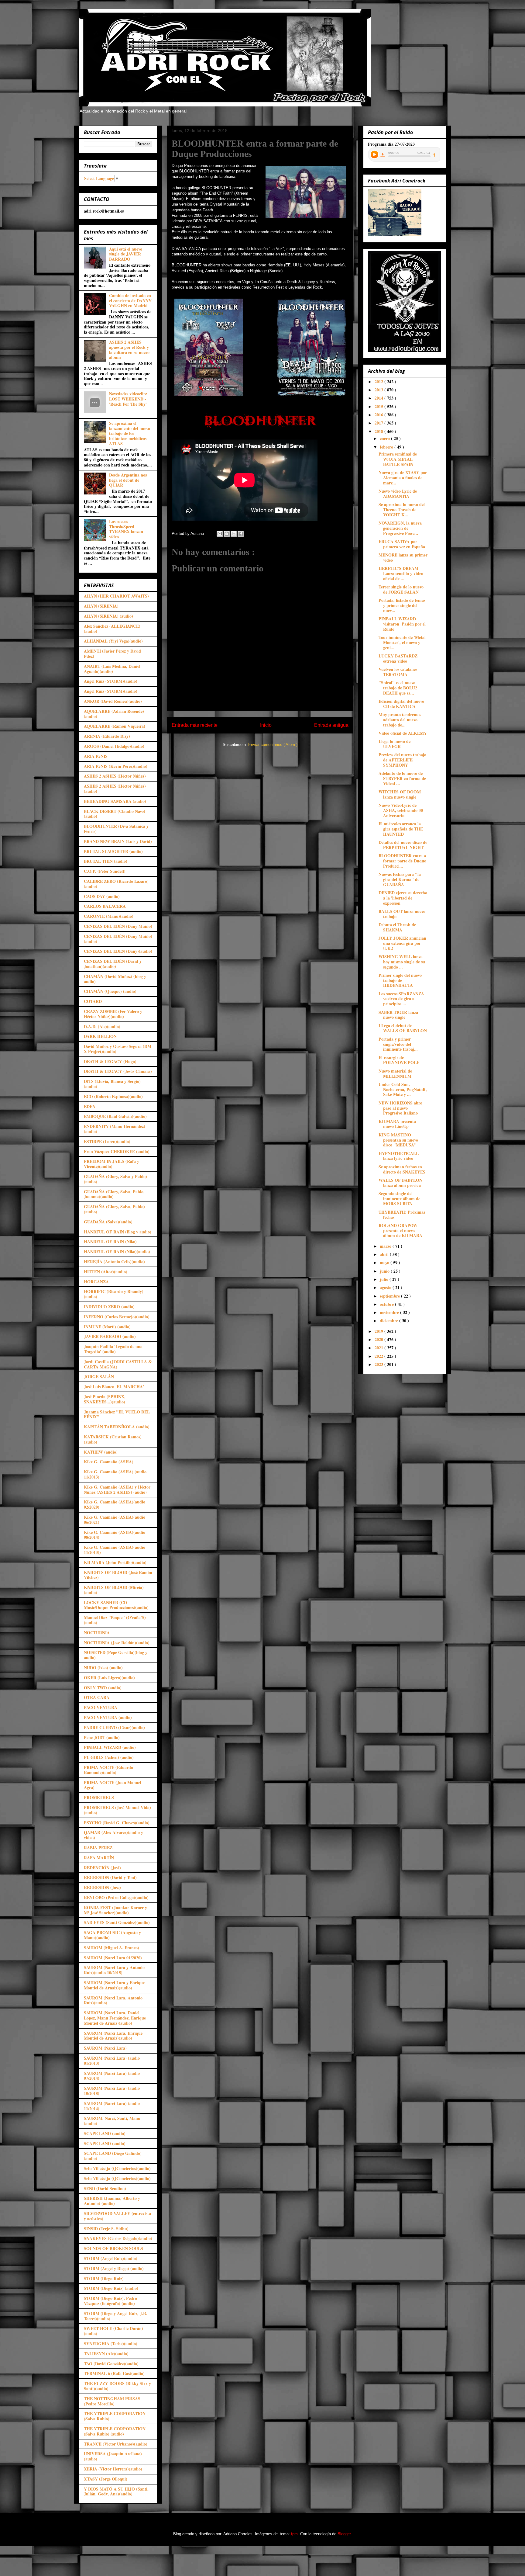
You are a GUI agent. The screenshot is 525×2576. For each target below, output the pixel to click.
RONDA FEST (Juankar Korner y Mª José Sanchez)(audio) (115, 1910)
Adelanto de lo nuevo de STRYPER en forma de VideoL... (402, 778)
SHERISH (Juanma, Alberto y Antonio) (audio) (112, 2201)
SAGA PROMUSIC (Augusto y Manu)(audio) (112, 1935)
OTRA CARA (97, 1697)
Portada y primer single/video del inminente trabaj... (398, 1044)
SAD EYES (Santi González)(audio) (117, 1922)
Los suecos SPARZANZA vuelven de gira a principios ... (401, 999)
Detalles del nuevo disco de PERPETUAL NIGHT (403, 845)
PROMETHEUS (99, 1797)
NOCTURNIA (97, 1633)
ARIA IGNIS (96, 756)
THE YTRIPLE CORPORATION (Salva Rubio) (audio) (115, 2431)
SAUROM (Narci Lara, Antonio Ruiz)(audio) (113, 2000)
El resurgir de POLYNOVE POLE (399, 1060)
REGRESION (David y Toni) (110, 1877)
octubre (387, 1304)
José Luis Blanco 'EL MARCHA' (114, 1387)
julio (385, 1279)
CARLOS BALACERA (105, 906)
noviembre (390, 1312)
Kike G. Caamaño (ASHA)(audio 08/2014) (115, 1535)
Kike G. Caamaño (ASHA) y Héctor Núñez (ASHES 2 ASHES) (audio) (117, 1489)
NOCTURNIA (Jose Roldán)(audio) (117, 1643)
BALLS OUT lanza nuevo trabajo (402, 914)
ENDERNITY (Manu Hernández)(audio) (115, 1129)
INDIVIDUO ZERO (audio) (109, 1307)
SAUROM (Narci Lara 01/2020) (113, 1958)
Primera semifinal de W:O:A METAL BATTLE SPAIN (398, 459)
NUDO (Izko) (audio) (103, 1668)
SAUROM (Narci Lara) (105, 2048)
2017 (379, 423)
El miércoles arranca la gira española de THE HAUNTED (401, 829)
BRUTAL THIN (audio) (106, 861)
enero (385, 438)
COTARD (93, 1001)
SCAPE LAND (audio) (105, 2133)
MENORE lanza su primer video (403, 557)
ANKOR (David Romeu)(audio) (113, 701)
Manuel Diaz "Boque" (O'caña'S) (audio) (115, 1620)
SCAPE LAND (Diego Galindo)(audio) (113, 2156)
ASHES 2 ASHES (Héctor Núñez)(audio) (115, 789)
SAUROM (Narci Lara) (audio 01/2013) (112, 2061)
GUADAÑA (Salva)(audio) (108, 1222)
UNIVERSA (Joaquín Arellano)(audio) (113, 2456)
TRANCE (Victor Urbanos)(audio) (116, 2444)
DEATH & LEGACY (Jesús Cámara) (118, 1071)
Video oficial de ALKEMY (403, 733)
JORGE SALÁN (99, 1376)
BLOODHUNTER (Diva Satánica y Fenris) (116, 829)
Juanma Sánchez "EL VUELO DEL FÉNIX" (117, 1414)
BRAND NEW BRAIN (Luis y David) (118, 841)
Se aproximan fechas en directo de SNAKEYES (402, 1169)
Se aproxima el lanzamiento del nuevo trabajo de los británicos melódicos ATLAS (130, 433)
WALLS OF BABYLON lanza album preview (400, 1183)
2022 (379, 1356)
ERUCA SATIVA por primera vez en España (402, 544)
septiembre (390, 1296)
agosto (386, 1287)
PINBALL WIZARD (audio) (110, 1747)
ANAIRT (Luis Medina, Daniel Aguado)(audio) (112, 669)
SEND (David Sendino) (105, 2188)
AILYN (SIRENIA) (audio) (108, 616)
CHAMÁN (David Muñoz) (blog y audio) (115, 979)
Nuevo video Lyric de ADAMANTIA (398, 494)
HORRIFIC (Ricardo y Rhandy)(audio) (114, 1294)
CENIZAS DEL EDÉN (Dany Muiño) (118, 926)
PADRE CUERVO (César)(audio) (114, 1727)
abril (385, 1254)
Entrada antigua (331, 725)
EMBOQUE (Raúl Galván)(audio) (115, 1116)
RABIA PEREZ (98, 1848)
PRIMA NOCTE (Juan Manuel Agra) (113, 1785)
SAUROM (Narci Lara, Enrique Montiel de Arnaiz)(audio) (113, 2036)
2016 (379, 415)
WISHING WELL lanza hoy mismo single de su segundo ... (402, 962)
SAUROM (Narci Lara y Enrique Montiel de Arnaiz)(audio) (114, 1985)
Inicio (266, 725)
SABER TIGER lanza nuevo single (398, 1015)
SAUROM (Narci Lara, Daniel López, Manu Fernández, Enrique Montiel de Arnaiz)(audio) (115, 2018)
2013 (379, 390)
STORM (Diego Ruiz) (104, 2278)
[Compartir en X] (234, 534)
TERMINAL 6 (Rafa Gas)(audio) (114, 2373)
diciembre (389, 1321)
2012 (379, 381)
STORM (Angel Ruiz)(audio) (111, 2258)
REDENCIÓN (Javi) (102, 1868)
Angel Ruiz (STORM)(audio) (111, 681)
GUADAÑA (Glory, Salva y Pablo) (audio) (115, 1179)
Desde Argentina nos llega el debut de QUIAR (128, 480)
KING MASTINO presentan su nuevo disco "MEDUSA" (398, 1140)
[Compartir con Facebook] (241, 534)
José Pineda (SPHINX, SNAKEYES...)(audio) (105, 1399)
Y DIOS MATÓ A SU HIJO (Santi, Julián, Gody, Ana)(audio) (116, 2491)
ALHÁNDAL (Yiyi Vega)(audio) (113, 641)
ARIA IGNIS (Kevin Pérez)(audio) (116, 766)
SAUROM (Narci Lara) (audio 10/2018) (112, 2091)
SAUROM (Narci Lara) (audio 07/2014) (112, 2076)
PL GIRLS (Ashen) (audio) (109, 1757)
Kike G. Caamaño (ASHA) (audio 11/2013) (115, 1474)
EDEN (90, 1106)
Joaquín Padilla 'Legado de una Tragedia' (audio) (113, 1349)
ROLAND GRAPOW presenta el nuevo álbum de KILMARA (400, 1231)
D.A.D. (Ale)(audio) (102, 1026)
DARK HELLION (100, 1036)
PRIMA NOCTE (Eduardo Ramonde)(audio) (108, 1770)
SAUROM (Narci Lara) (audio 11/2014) (112, 2106)
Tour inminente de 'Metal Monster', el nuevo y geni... (402, 642)
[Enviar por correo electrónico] (220, 534)
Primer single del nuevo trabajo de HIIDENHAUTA (400, 980)
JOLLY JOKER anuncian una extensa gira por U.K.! (402, 943)
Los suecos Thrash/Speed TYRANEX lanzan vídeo (126, 529)
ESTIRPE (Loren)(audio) (107, 1141)
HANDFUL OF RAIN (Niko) (110, 1241)
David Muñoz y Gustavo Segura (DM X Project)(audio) (118, 1049)
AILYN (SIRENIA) (101, 606)
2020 (379, 1339)
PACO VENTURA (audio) (108, 1717)
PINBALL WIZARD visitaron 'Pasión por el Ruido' (402, 624)
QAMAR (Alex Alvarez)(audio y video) (113, 1835)
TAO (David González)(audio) (111, 2364)
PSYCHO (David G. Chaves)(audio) (117, 1823)
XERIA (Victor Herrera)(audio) (113, 2469)
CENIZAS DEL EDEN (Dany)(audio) (118, 951)
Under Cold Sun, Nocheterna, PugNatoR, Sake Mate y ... (403, 1089)
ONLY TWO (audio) (103, 1688)
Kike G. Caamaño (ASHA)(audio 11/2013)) (115, 1550)
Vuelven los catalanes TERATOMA (398, 672)
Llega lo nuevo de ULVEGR (395, 744)
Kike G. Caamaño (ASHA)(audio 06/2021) (115, 1520)
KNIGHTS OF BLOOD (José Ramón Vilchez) (118, 1575)
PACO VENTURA (101, 1707)
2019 (379, 1331)
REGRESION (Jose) (102, 1887)
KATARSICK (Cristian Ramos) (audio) (113, 1439)
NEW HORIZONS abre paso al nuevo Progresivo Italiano (400, 1108)
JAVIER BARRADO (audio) (110, 1336)
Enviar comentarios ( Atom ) (273, 745)
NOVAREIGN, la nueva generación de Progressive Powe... (400, 528)
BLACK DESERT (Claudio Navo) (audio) (115, 814)
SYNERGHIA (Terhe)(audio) (111, 2344)
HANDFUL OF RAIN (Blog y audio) (118, 1232)
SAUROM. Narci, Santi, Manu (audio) (112, 2121)
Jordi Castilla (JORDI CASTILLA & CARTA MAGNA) (118, 1364)
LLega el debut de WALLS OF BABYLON (403, 1028)
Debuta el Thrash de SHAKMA (397, 927)
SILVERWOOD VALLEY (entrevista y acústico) (117, 2216)
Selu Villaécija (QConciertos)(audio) (117, 2168)
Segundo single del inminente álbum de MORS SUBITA (399, 1199)
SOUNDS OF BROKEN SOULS (113, 2248)
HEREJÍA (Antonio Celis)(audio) (114, 1262)
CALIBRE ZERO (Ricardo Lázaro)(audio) (116, 884)
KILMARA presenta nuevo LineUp (397, 1124)
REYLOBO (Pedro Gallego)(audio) (116, 1897)
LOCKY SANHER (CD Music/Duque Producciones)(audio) (116, 1605)
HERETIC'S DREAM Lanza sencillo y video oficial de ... (401, 573)
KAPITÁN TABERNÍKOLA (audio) (117, 1427)
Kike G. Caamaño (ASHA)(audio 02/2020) (115, 1504)
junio (385, 1271)
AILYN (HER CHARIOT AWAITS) (116, 596)
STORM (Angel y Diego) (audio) (114, 2268)
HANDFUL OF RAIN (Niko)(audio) (117, 1252)
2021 (379, 1348)
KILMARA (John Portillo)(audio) (115, 1562)
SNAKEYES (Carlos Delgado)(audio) (118, 2238)
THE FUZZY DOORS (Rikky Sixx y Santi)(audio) (117, 2386)
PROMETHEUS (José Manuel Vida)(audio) (117, 1810)
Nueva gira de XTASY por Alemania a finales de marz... (403, 478)
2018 (379, 431)
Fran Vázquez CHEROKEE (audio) (117, 1151)
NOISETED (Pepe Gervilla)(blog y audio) (116, 1655)
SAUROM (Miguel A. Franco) (112, 1948)
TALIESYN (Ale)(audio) (106, 2354)
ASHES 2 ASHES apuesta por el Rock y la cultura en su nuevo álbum (129, 350)
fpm (294, 2534)
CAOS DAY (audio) (102, 896)
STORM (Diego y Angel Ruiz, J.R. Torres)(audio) (116, 2316)
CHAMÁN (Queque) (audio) (110, 991)
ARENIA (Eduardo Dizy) (107, 736)
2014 (379, 398)
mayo (385, 1262)
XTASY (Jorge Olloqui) (106, 2479)
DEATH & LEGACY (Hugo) (110, 1061)
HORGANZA (96, 1282)
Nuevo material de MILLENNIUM (395, 1073)
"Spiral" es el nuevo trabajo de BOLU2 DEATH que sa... (398, 688)
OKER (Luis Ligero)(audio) (109, 1678)
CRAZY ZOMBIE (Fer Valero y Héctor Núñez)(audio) (113, 1014)
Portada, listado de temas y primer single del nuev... (402, 605)
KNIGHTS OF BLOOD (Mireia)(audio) (114, 1590)
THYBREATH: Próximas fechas (402, 1215)
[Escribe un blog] (227, 534)
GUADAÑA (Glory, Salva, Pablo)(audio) (114, 1209)
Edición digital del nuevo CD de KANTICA (401, 704)
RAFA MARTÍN (99, 1858)
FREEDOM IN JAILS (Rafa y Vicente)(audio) (112, 1164)
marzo (386, 1246)
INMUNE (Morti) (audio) (107, 1327)
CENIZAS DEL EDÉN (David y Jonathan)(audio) (113, 964)
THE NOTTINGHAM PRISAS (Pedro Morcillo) (112, 2401)
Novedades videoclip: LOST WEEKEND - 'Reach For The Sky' (128, 399)
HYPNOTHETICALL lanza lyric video (399, 1156)
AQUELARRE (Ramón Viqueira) (115, 726)
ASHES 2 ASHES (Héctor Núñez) (115, 776)
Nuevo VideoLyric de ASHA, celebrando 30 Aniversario (401, 810)
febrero (387, 447)
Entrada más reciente (195, 725)
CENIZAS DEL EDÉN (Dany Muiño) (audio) (118, 939)
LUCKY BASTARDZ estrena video (398, 658)
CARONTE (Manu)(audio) (109, 916)
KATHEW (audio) (101, 1452)
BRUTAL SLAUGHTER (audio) (113, 851)
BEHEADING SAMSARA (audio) (115, 801)
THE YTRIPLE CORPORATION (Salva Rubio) (115, 2416)
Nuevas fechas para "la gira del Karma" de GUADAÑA (400, 879)
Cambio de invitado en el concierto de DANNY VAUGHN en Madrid (130, 301)
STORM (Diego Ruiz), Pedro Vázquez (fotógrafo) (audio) (110, 2301)
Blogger (344, 2534)
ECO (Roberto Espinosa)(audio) (113, 1096)
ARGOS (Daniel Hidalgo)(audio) (114, 746)
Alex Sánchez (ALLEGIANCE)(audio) (112, 629)
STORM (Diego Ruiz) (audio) (111, 2288)
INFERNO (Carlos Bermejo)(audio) (117, 1317)
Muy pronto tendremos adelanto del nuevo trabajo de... (400, 720)
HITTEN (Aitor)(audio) (106, 1272)
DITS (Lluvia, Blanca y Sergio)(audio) (112, 1084)
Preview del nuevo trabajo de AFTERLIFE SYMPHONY (402, 760)
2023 (379, 1364)
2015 (379, 406)
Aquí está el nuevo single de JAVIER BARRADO (126, 254)
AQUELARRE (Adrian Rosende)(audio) (114, 714)
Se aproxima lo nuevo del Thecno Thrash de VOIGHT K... (402, 510)
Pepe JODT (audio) (102, 1737)
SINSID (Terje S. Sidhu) (106, 2229)
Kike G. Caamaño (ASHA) (109, 1462)
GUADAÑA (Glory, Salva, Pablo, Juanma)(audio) (114, 1194)
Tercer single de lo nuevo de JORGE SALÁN (401, 589)
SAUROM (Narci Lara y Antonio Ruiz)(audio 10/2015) (114, 1970)
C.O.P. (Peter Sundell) (105, 871)
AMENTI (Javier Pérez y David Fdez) (112, 654)
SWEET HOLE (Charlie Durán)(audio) (113, 2331)
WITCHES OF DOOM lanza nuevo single (400, 794)
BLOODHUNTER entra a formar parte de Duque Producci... (402, 861)
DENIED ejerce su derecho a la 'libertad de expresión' (403, 898)
